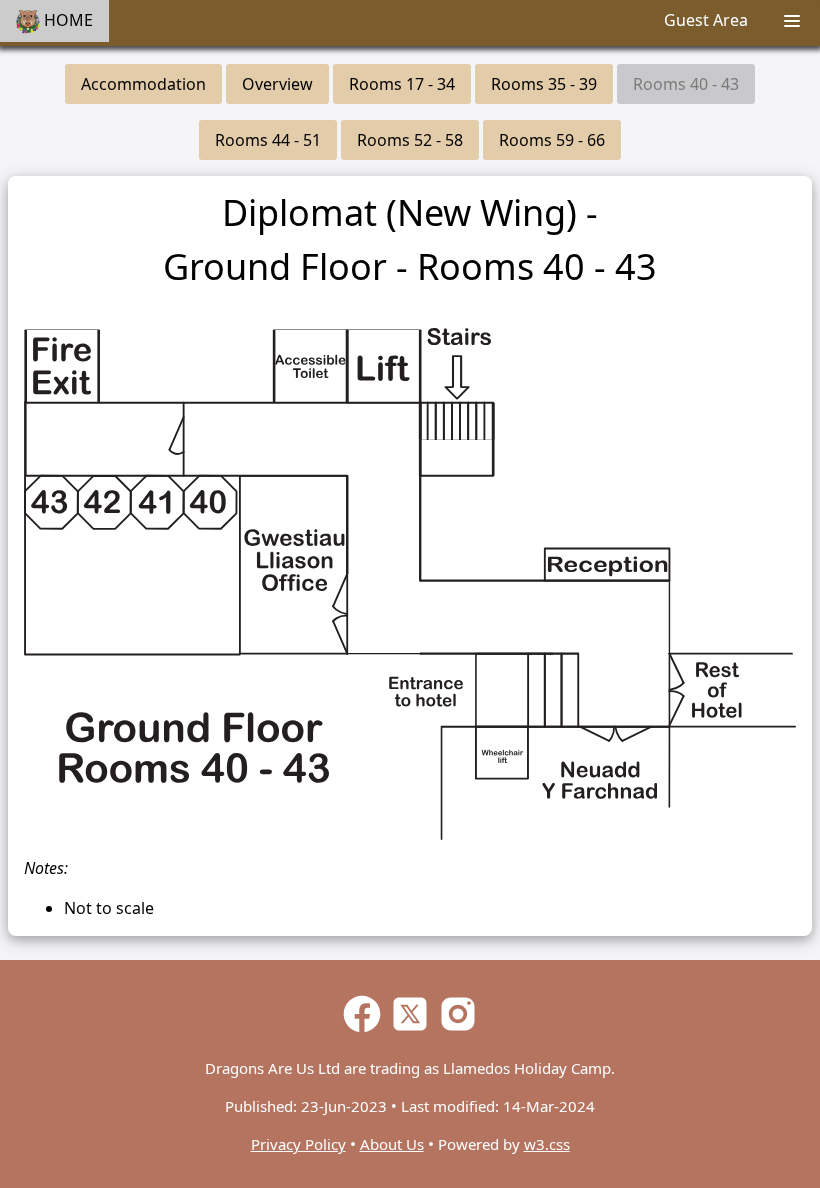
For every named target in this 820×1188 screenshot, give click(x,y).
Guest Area (706, 20)
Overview (277, 84)
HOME (66, 20)
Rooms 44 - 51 (268, 140)
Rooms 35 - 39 (544, 84)
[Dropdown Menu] (792, 23)
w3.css (547, 1144)
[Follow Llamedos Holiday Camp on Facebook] (362, 1030)
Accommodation (143, 84)
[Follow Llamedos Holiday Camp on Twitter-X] (410, 1030)
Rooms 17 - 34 (402, 84)
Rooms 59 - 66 (552, 140)
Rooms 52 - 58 (410, 140)
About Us (392, 1144)
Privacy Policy (298, 1144)
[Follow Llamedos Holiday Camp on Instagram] (458, 1030)
